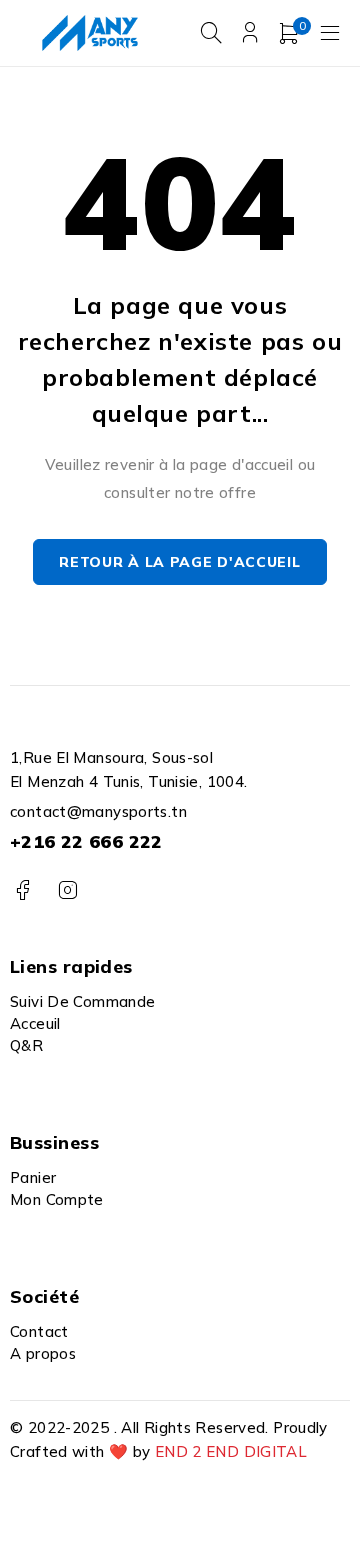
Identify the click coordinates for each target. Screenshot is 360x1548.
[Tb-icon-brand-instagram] (67, 890)
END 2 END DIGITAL (231, 1451)
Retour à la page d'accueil (179, 562)
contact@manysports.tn (98, 811)
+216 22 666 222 (86, 841)
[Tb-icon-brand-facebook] (22, 890)
